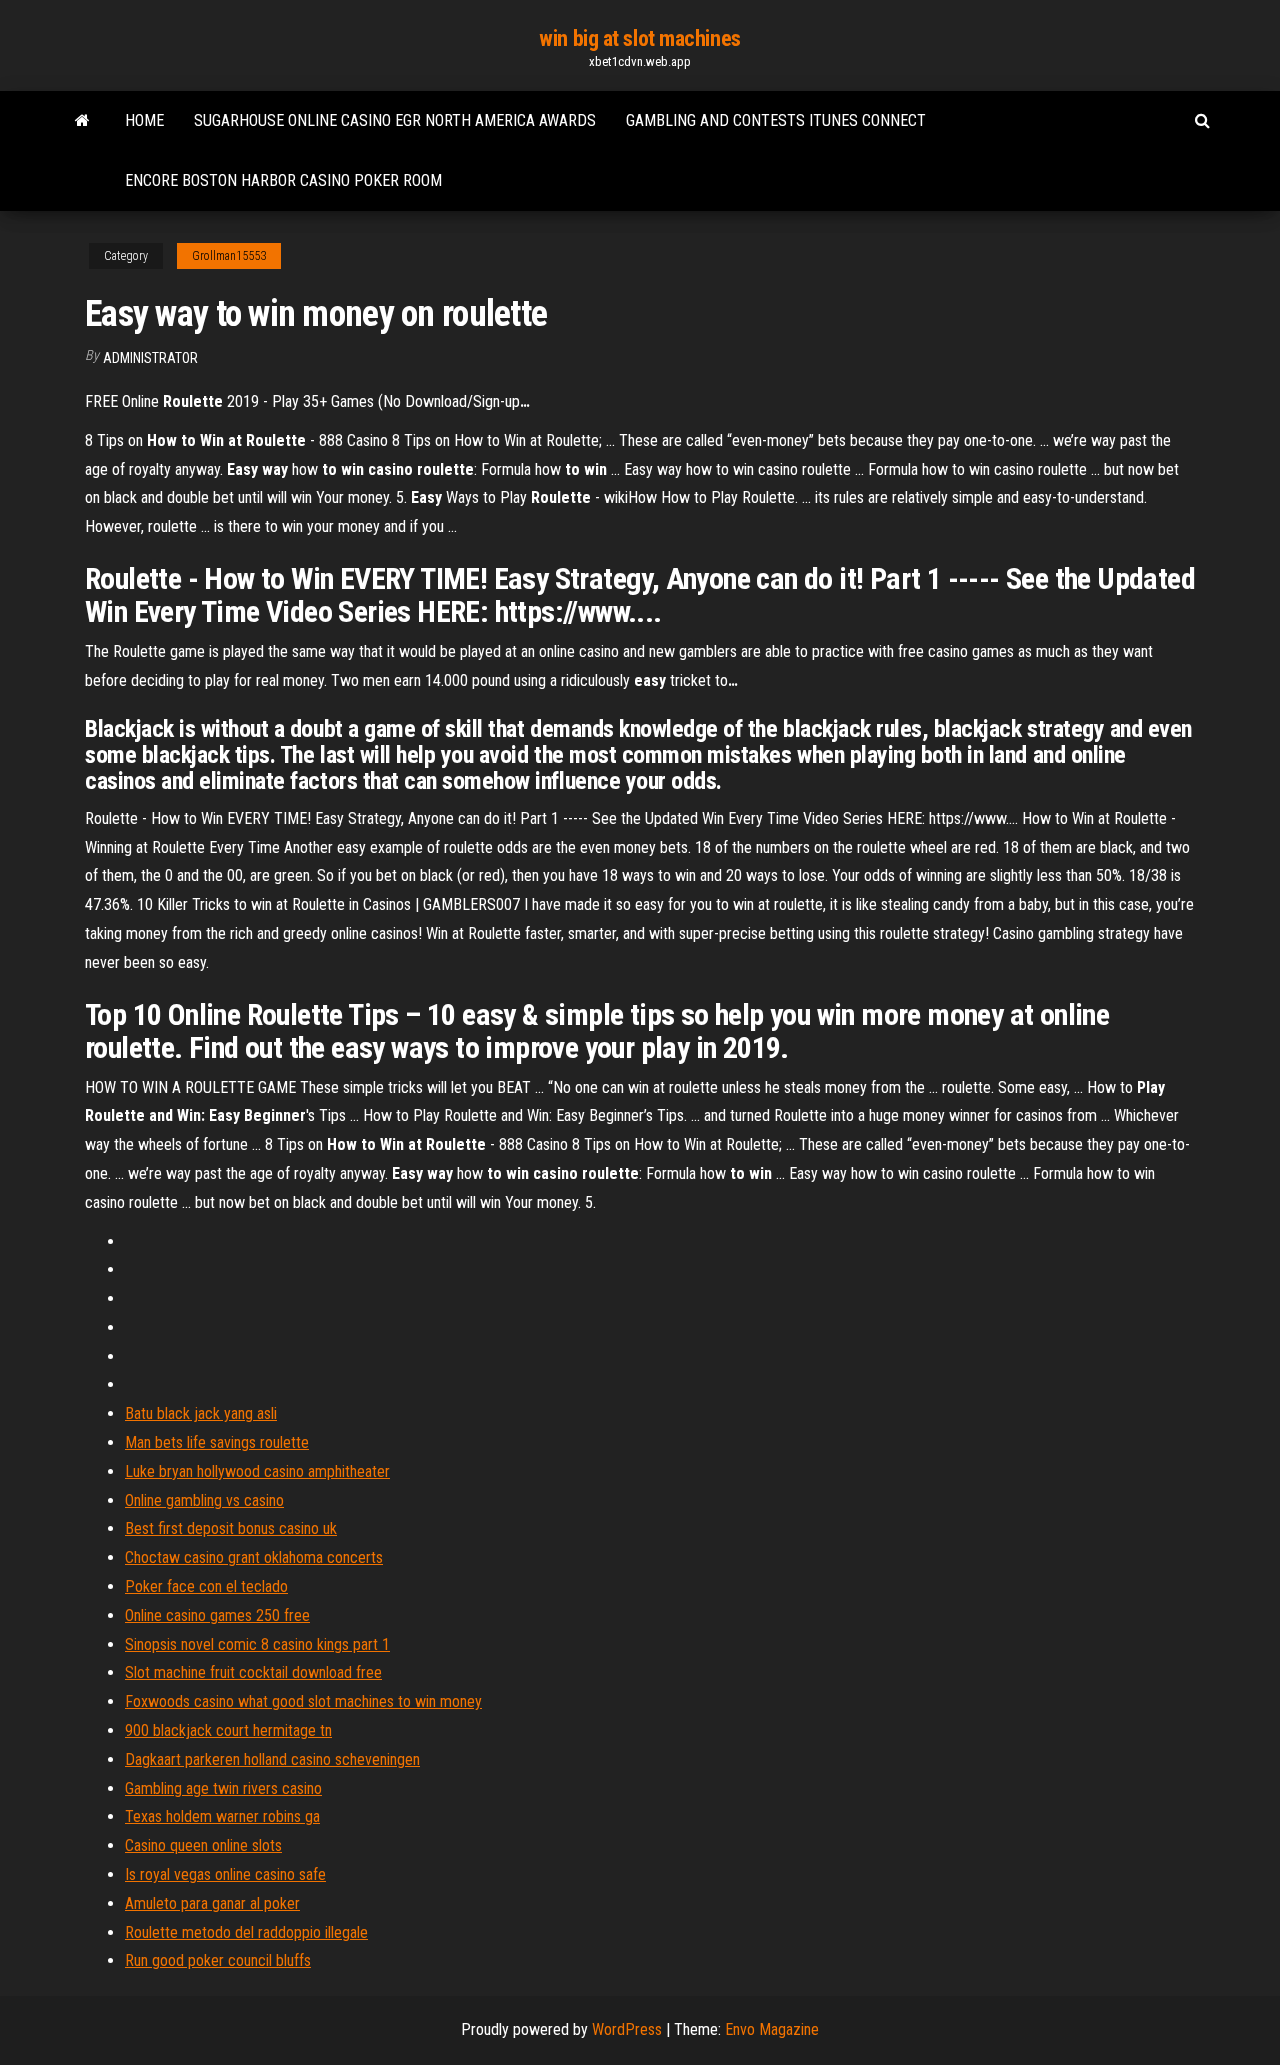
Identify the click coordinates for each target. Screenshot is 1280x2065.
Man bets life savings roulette (217, 1442)
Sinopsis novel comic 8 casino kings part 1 (257, 1644)
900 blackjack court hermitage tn (228, 1730)
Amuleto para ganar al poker (212, 1903)
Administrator (150, 358)
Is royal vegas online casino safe (225, 1874)
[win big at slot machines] (82, 121)
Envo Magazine (772, 2029)
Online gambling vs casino (204, 1500)
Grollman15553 (229, 256)
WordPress (627, 2029)
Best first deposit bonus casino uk (231, 1528)
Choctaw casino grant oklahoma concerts (254, 1557)
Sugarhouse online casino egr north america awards (395, 120)
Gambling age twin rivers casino (223, 1788)
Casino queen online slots (203, 1845)
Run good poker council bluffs (218, 1960)
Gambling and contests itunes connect (776, 120)
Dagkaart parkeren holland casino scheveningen (272, 1759)
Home (144, 120)
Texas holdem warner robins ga (222, 1816)
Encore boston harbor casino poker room (283, 180)
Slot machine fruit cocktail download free (253, 1672)
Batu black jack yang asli (201, 1413)
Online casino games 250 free (217, 1615)
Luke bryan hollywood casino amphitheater (257, 1471)
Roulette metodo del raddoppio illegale (246, 1932)
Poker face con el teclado (206, 1586)
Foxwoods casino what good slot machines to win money (303, 1701)
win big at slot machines (639, 38)
